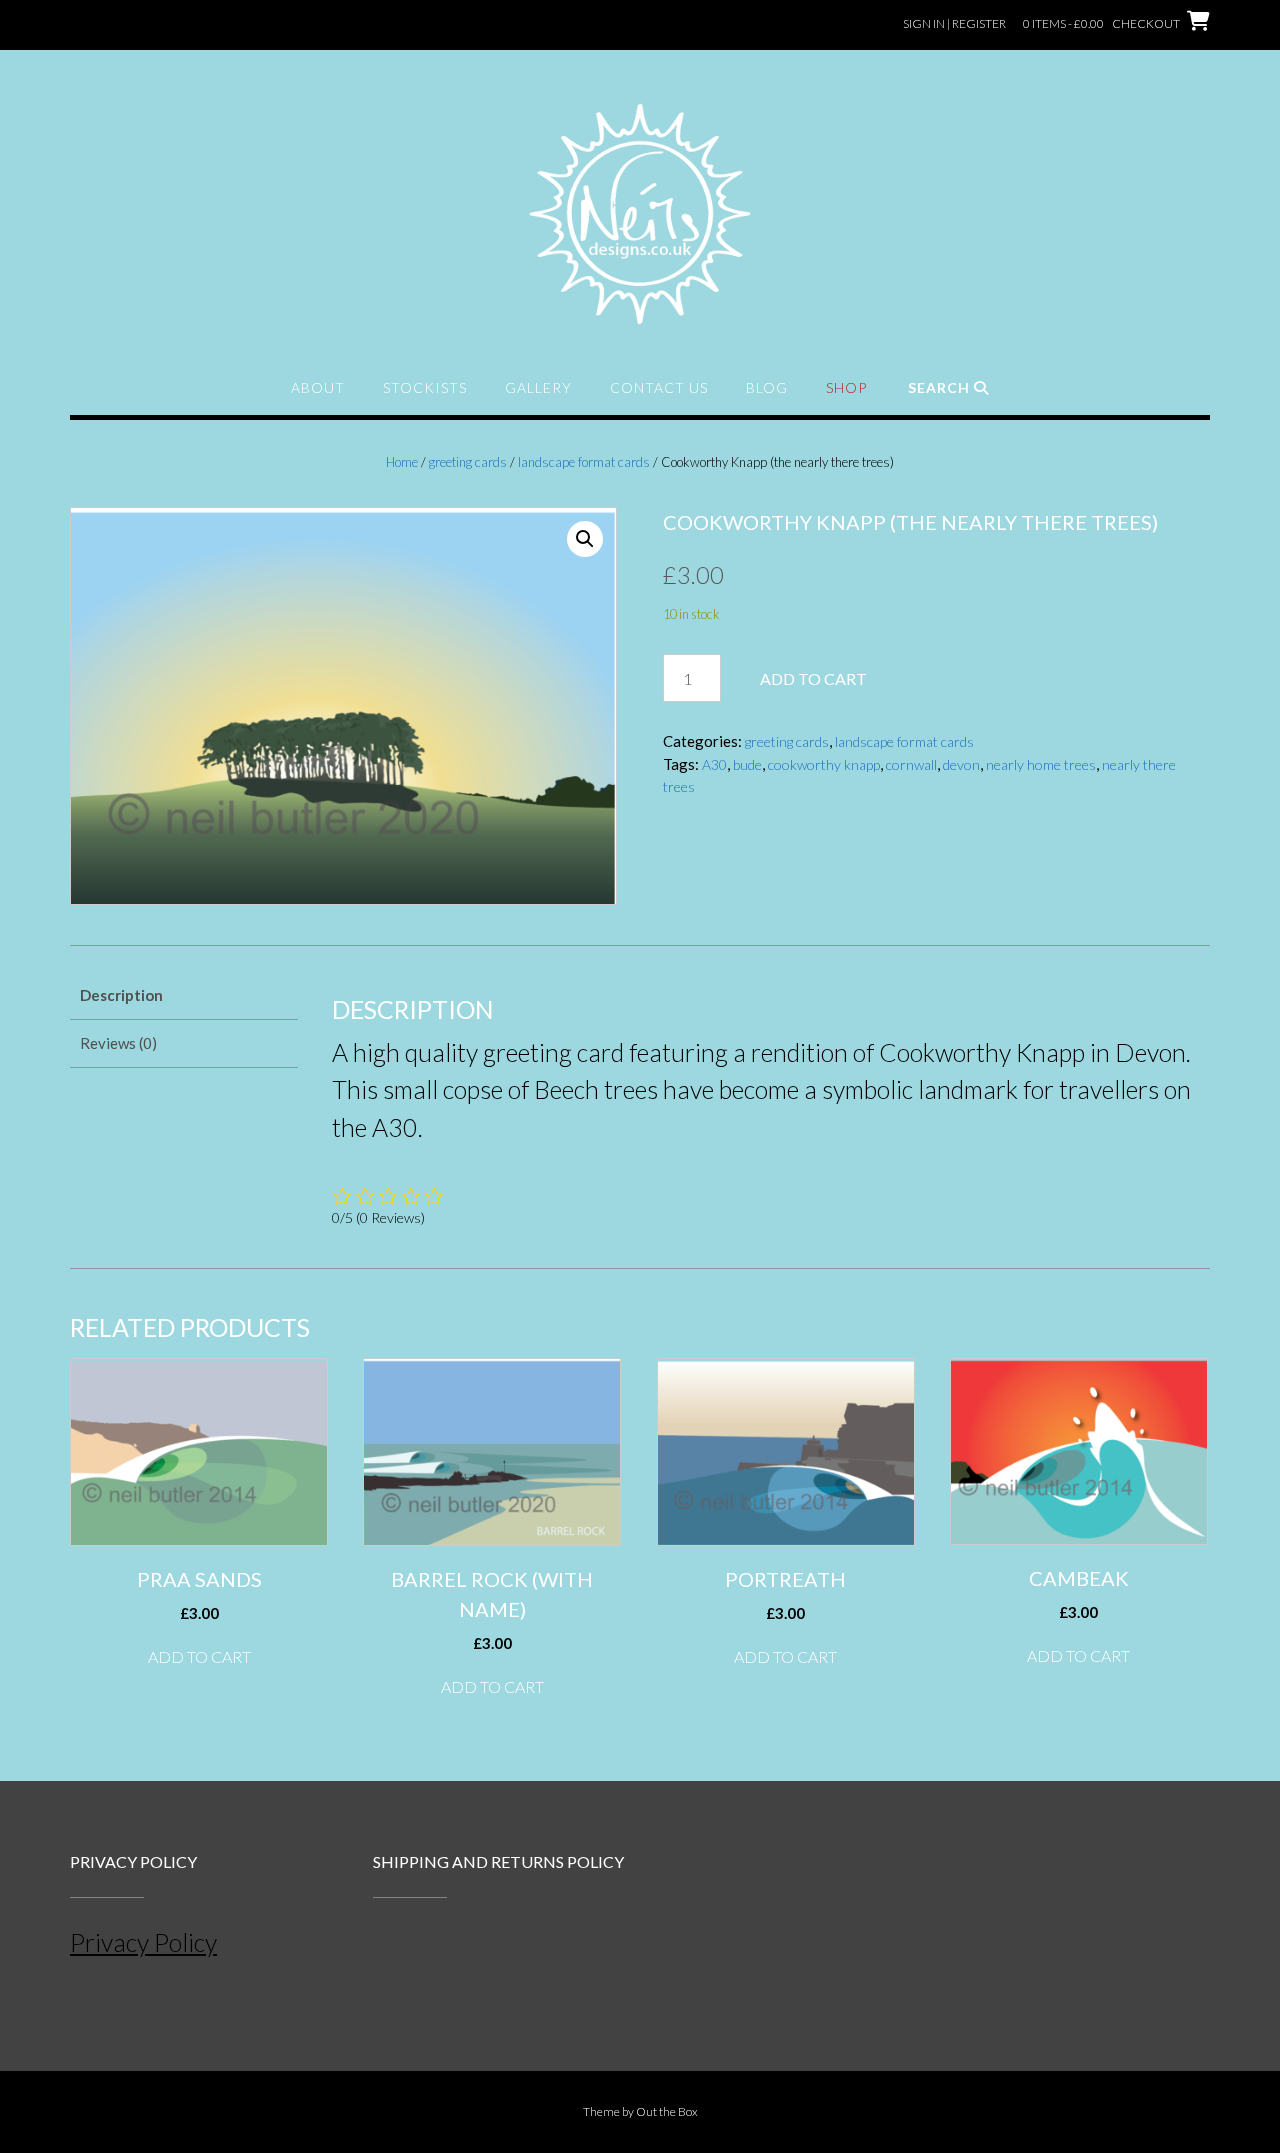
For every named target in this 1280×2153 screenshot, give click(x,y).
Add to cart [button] (199, 1656)
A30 (714, 764)
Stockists (425, 387)
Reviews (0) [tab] (118, 1043)
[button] (585, 539)
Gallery (538, 387)
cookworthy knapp (824, 764)
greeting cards (468, 462)
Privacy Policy (143, 1942)
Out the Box (667, 2111)
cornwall (911, 764)
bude (747, 764)
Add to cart (813, 678)
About (318, 387)
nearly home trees (1041, 764)
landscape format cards (584, 462)
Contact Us (659, 387)
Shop (846, 387)
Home (402, 462)
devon (961, 764)
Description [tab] (121, 995)
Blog (767, 387)
